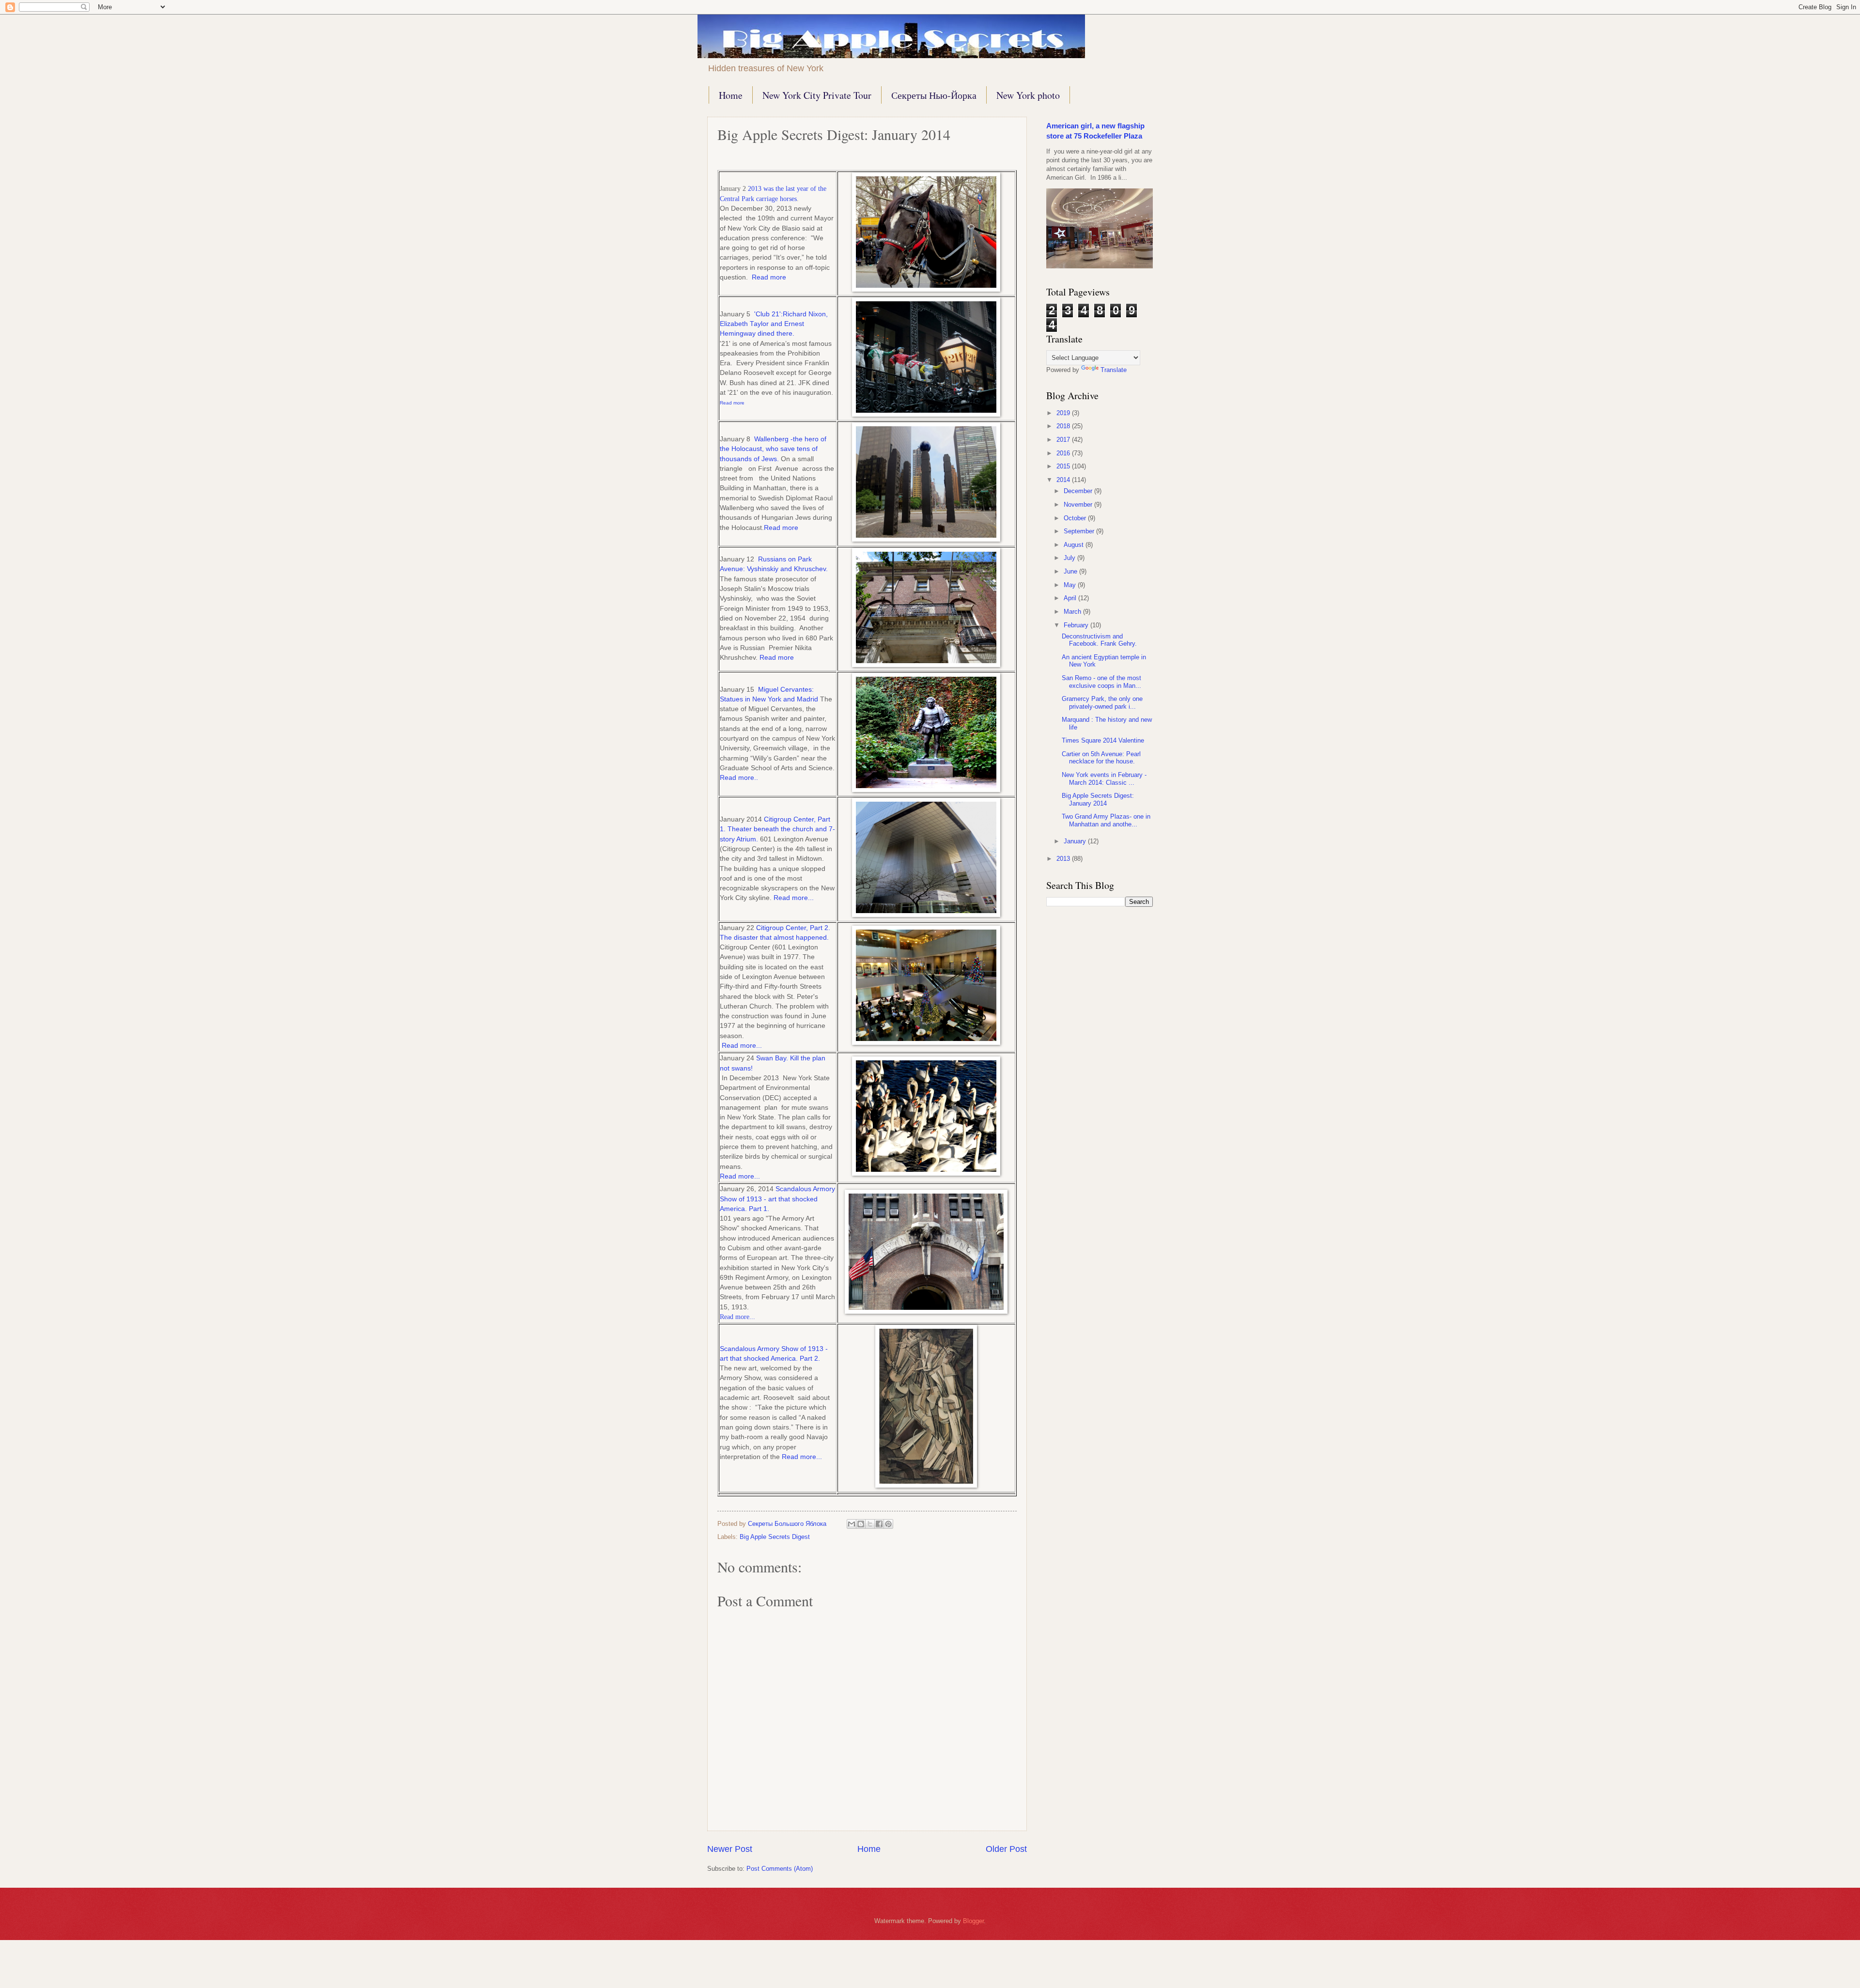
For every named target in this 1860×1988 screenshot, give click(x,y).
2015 (1064, 466)
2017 (1064, 440)
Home (731, 95)
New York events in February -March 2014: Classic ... (1104, 778)
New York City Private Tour (817, 95)
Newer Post (730, 1849)
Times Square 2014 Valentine (1103, 740)
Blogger (973, 1921)
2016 (1064, 453)
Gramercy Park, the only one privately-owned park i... (1102, 702)
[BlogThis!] (861, 1524)
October (1076, 518)
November (1079, 505)
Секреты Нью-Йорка (934, 95)
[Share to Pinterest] (888, 1524)
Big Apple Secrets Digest (775, 1537)
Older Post (1006, 1849)
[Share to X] (870, 1524)
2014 (1064, 480)
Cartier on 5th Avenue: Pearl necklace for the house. (1101, 758)
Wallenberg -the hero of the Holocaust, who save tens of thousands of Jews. (773, 449)
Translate (1114, 370)
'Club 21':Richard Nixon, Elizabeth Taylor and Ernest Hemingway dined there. (774, 324)
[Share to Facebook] (879, 1524)
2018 (1064, 426)
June (1071, 571)
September (1080, 531)
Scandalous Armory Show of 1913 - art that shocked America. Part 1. (777, 1199)
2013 (1064, 859)
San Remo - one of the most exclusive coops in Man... (1101, 682)
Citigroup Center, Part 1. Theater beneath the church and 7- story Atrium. (777, 829)
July (1070, 558)
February (1077, 625)
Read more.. (739, 778)
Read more (768, 277)
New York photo (1028, 95)
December (1079, 491)
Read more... (794, 898)
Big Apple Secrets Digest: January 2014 (1098, 799)
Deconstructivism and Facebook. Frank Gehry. (1099, 640)
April (1071, 598)
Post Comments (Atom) (780, 1869)
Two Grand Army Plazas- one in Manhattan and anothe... (1106, 820)
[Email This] (852, 1524)
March (1073, 612)
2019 (1064, 413)
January (1076, 841)
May (1071, 585)
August (1075, 545)
